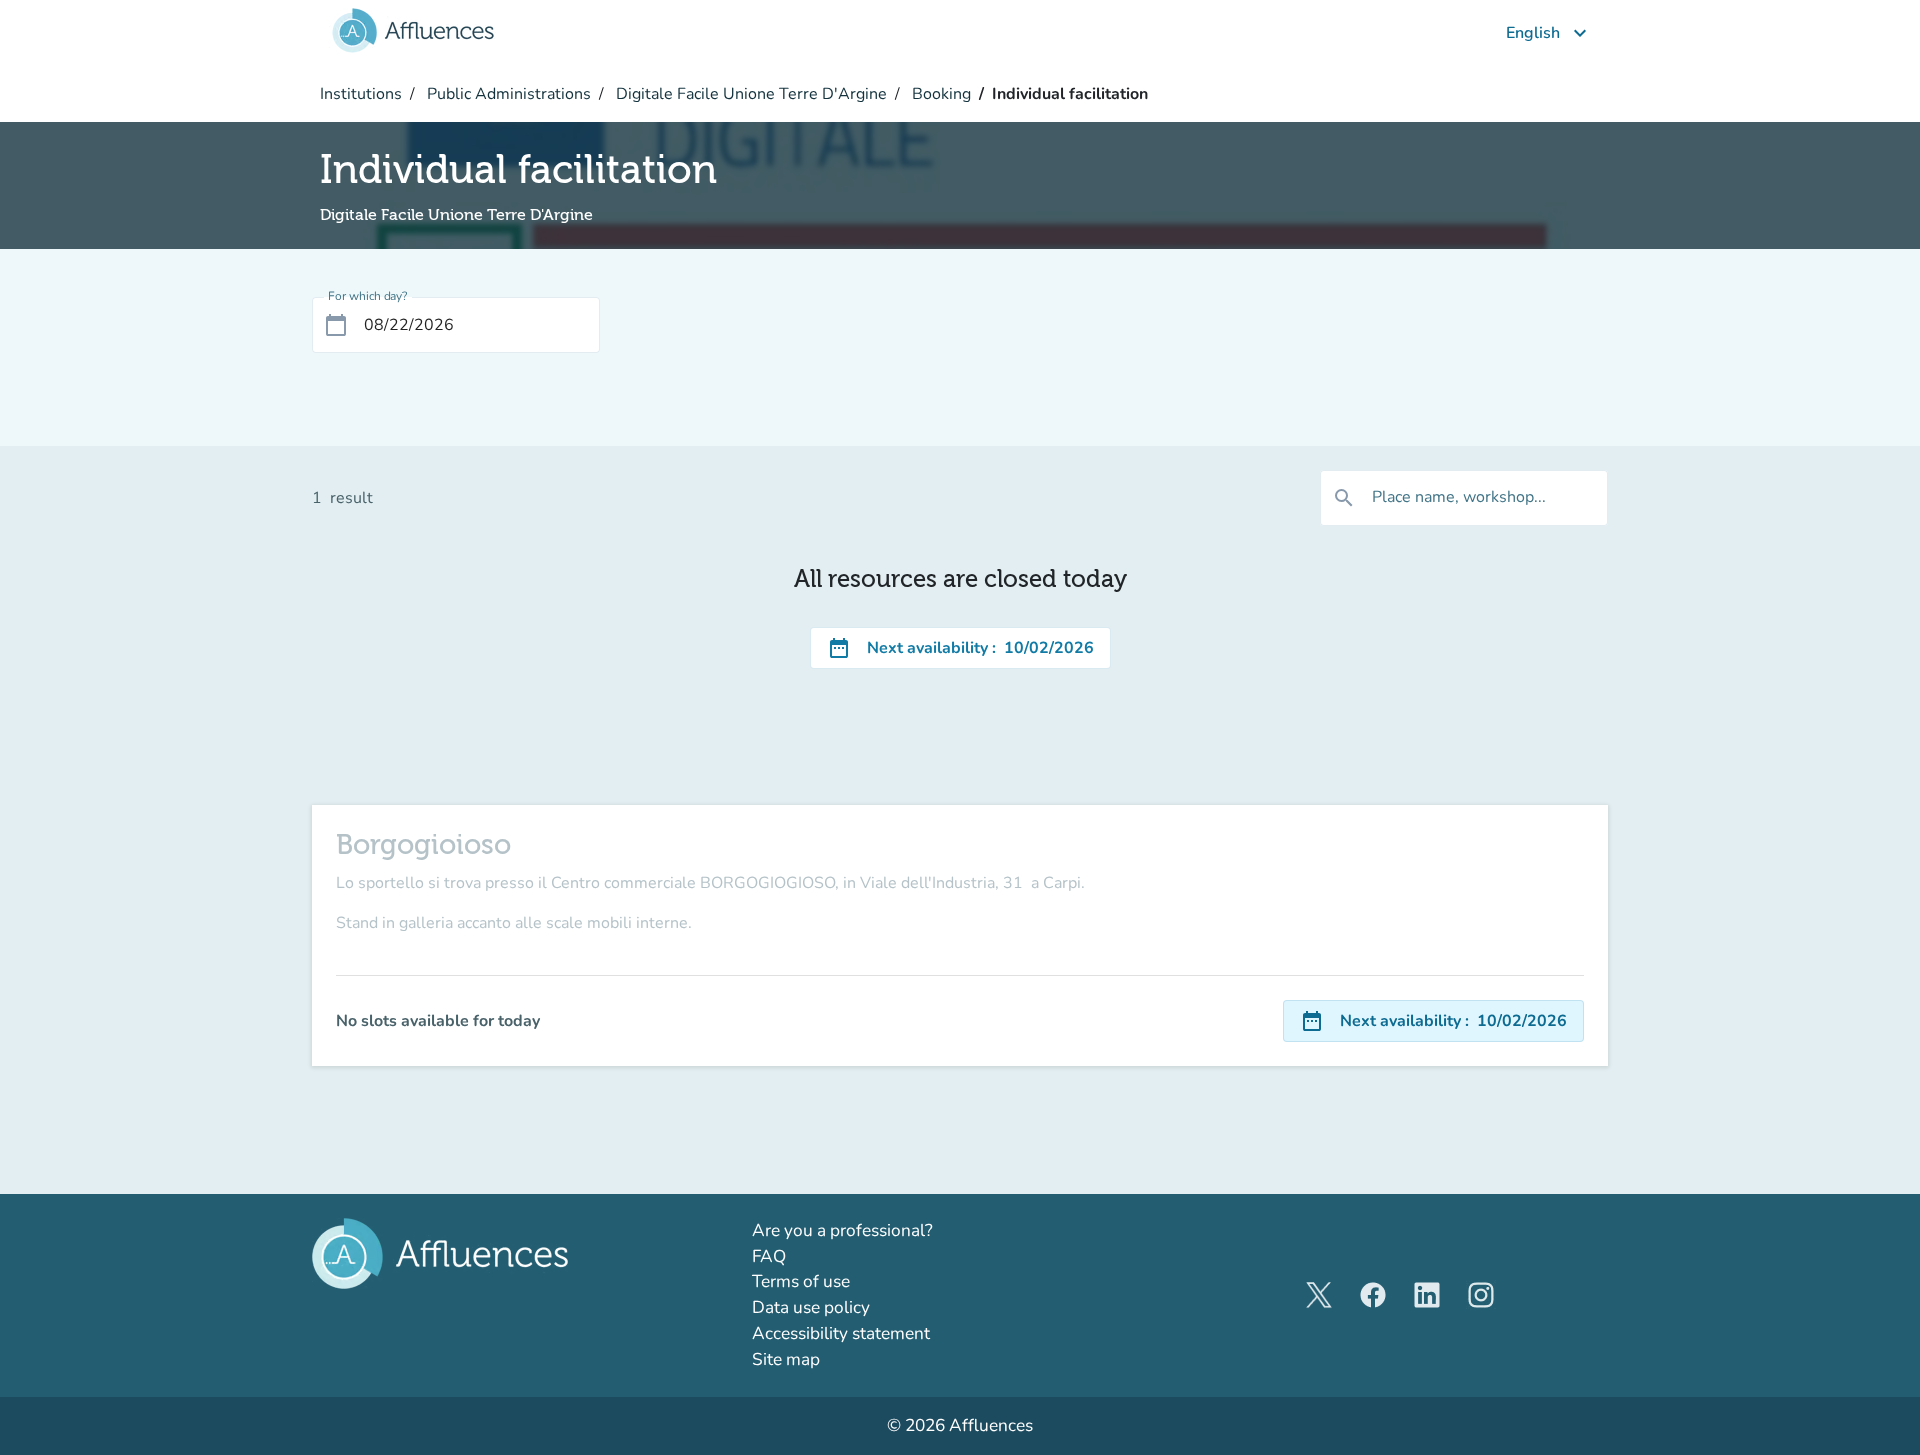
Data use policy (811, 1307)
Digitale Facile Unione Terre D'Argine (749, 94)
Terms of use (801, 1281)
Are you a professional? (878, 1230)
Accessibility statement (841, 1333)
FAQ (769, 1256)
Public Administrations (507, 94)
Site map (786, 1359)
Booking (939, 94)
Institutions (361, 94)
